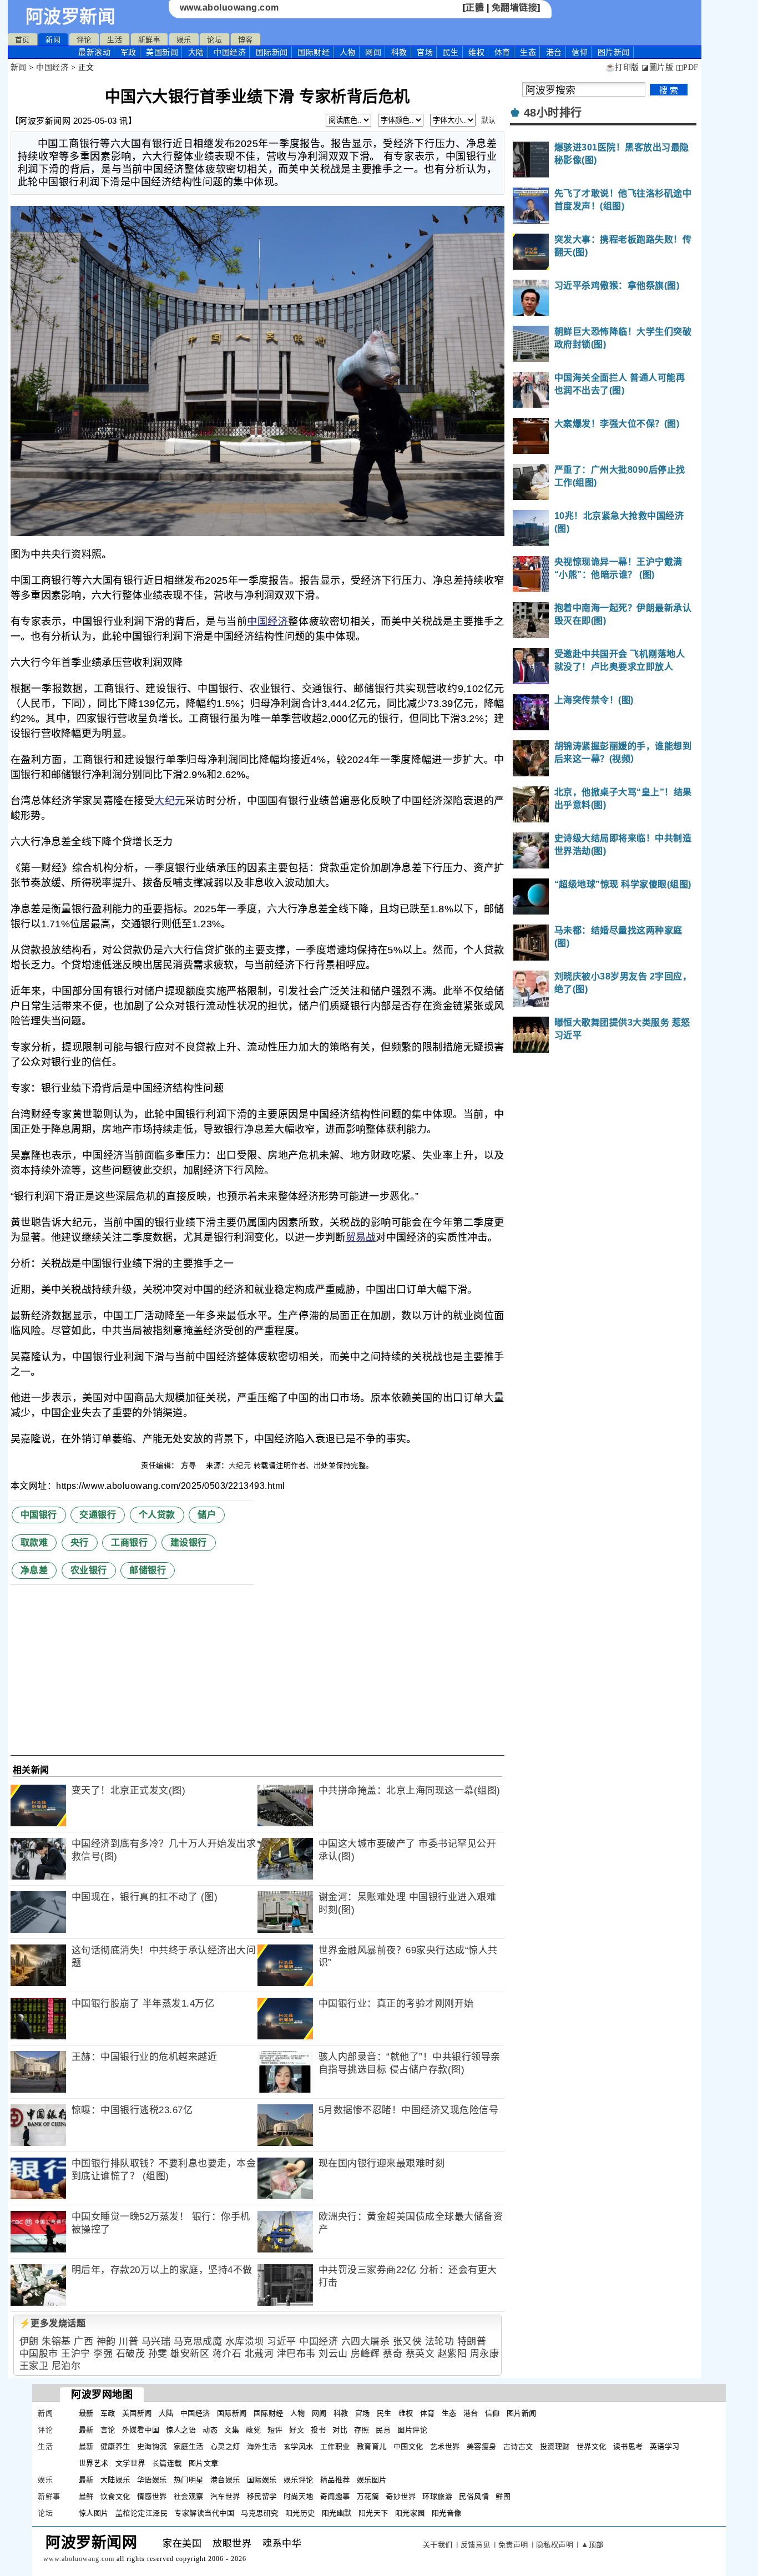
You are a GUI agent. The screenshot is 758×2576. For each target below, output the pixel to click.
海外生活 (262, 2446)
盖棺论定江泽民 (142, 2513)
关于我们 (438, 2545)
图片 (614, 52)
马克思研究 (260, 2513)
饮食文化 (115, 2496)
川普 (128, 2342)
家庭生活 (189, 2446)
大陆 (196, 52)
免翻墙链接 (515, 7)
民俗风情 (474, 2496)
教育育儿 (372, 2446)
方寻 (190, 1465)
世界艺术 (94, 2463)
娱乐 (184, 40)
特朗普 (472, 2342)
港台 (554, 52)
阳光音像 (447, 2513)
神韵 (106, 2342)
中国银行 (39, 1515)
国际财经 (314, 52)
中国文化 (408, 2446)
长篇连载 (167, 2463)
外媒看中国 (141, 2430)
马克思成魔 (198, 2342)
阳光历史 (300, 2513)
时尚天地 (299, 2496)
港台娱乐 (225, 2480)
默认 (489, 120)
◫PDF (687, 67)
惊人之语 (181, 2430)
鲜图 (503, 2496)
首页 (22, 40)
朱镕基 (56, 2342)
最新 (94, 52)
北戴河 (259, 2354)
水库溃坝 (245, 2342)
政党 (253, 2430)
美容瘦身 (482, 2446)
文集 (232, 2430)
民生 (451, 52)
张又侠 (408, 2342)
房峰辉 (365, 2354)
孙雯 (158, 2354)
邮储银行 (148, 1570)
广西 (84, 2342)
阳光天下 (373, 2513)
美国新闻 (162, 52)
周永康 (485, 2354)
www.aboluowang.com (229, 7)
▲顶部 (592, 2545)
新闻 (53, 40)
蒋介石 (227, 2354)
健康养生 (115, 2446)
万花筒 (368, 2496)
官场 (425, 52)
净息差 (34, 1570)
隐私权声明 (555, 2545)
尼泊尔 (66, 2366)
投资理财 (555, 2446)
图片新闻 (522, 2413)
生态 (528, 52)
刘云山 (333, 2354)
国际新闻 (272, 52)
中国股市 (39, 2354)
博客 (246, 40)
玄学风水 (299, 2446)
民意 (383, 2430)
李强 (103, 2354)
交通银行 (98, 1515)
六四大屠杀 (366, 2342)
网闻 (373, 52)
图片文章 (204, 2463)
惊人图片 (94, 2513)
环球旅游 (437, 2496)
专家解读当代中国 (204, 2513)
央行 (80, 1542)
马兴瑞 (156, 2342)
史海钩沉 (152, 2446)
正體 (475, 7)
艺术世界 (445, 2446)
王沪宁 (76, 2354)
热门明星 (189, 2480)
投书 (318, 2430)
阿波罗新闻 (71, 17)
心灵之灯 (225, 2446)
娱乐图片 (372, 2480)
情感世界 (152, 2496)
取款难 (34, 1542)
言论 (108, 2430)
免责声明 (513, 2545)
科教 (399, 52)
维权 (476, 52)
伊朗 (29, 2342)
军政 (128, 52)
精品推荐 (335, 2480)
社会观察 (189, 2496)
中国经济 (230, 52)
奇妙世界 (401, 2496)
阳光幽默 (337, 2513)
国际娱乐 (262, 2480)
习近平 (282, 2342)
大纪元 (170, 801)
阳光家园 (410, 2513)
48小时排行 (553, 113)
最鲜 (86, 2496)
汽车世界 (225, 2496)
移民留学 (262, 2496)
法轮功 (440, 2342)
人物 (348, 52)
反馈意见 (476, 2545)
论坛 (214, 40)
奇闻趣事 (335, 2496)
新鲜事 (150, 40)
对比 (340, 2430)
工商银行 (129, 1542)
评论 (84, 40)
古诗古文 (518, 2446)
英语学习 (665, 2446)
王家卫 (34, 2366)
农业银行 (89, 1570)
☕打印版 (622, 67)
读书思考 (628, 2446)
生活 (115, 40)
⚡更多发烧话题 (53, 2323)
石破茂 (131, 2354)
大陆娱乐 (115, 2480)
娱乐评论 (299, 2480)
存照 (362, 2430)
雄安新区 (190, 2354)
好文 (297, 2430)
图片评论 (412, 2430)
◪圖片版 (657, 67)
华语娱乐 (152, 2480)
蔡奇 (393, 2354)
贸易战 (361, 1238)
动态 (210, 2430)
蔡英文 (420, 2354)
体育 (502, 52)
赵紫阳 (453, 2354)
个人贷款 (157, 1515)
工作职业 (335, 2446)
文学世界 (130, 2463)
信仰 (580, 52)
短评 (275, 2430)
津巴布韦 (296, 2354)
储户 (207, 1515)
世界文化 (592, 2446)
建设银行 (189, 1542)
